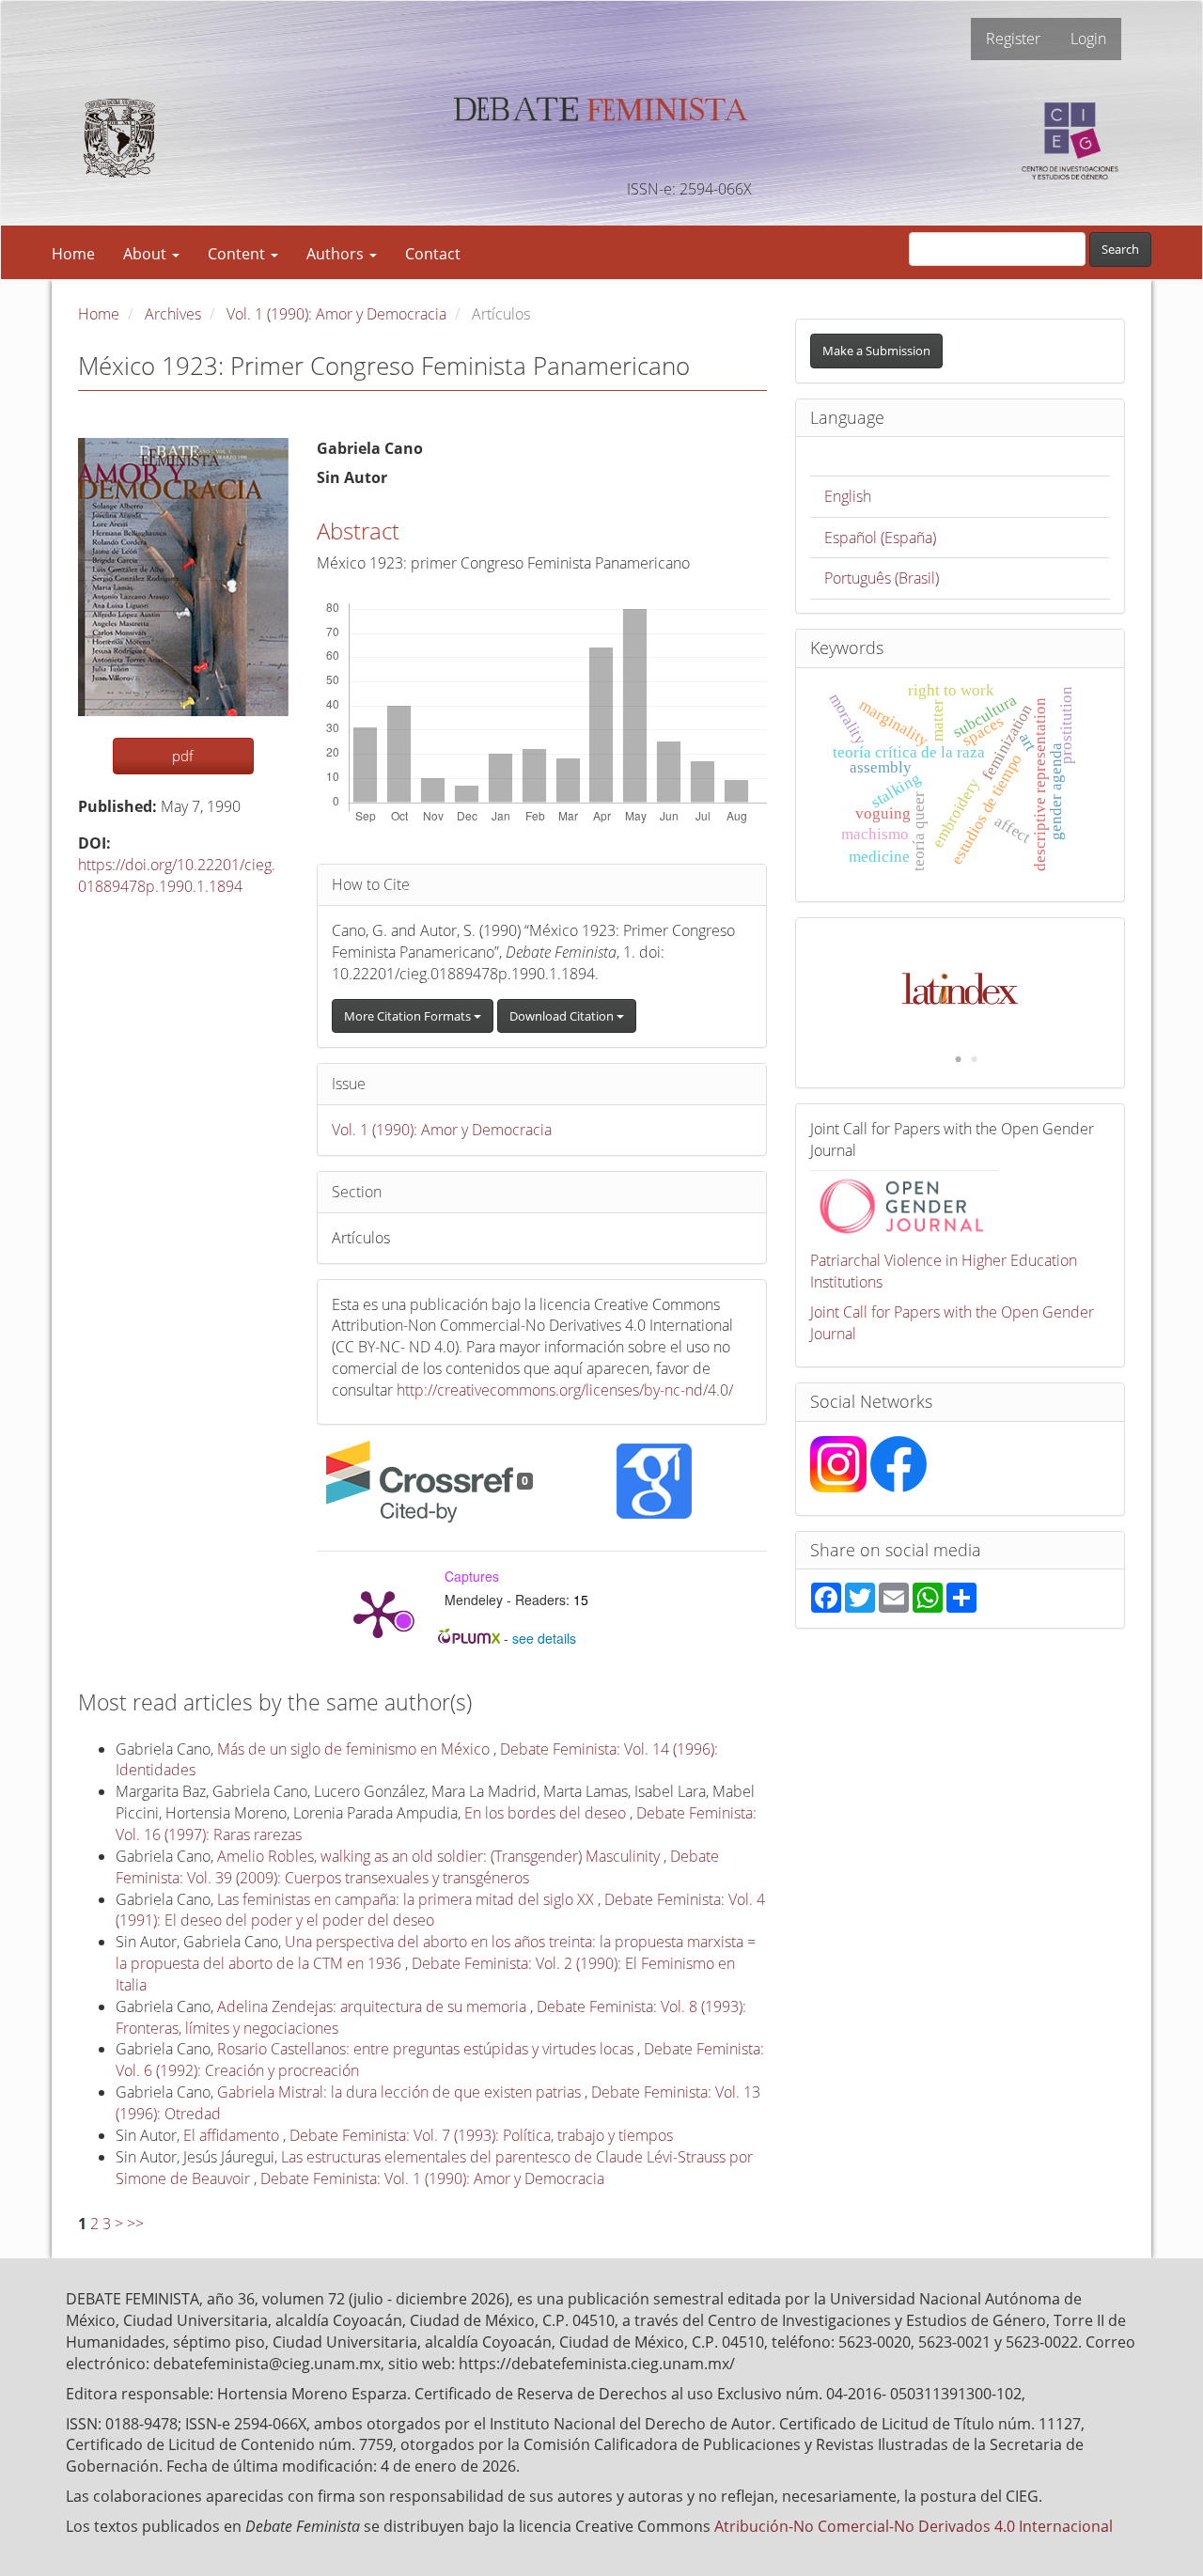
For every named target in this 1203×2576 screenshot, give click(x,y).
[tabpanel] (961, 979)
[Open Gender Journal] (904, 1204)
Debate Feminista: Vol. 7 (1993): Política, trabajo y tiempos (481, 2135)
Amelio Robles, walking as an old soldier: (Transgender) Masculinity (440, 1856)
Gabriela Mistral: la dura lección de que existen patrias (401, 2092)
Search (1120, 249)
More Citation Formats (409, 1016)
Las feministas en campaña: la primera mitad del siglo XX (407, 1899)
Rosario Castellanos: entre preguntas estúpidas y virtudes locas (427, 2049)
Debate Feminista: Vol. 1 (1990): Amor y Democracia (432, 2178)
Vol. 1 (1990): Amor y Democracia (336, 314)
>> (135, 2224)
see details (544, 1638)
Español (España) (880, 538)
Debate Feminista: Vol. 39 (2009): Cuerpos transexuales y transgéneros (417, 1867)
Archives (173, 314)
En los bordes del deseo (547, 1813)
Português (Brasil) (882, 578)
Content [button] (238, 254)
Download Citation (563, 1016)
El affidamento (233, 2135)
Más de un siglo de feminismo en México (355, 1749)
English (848, 496)
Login (1088, 39)
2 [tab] (974, 1060)
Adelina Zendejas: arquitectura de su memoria (374, 2006)
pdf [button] (183, 756)
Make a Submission (876, 351)
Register (1013, 39)
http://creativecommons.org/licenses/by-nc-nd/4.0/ (565, 1390)
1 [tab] (958, 1060)
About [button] (147, 254)
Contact (433, 254)
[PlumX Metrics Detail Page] (378, 1613)
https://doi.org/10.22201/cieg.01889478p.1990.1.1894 (177, 875)
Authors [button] (337, 254)
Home (73, 254)
